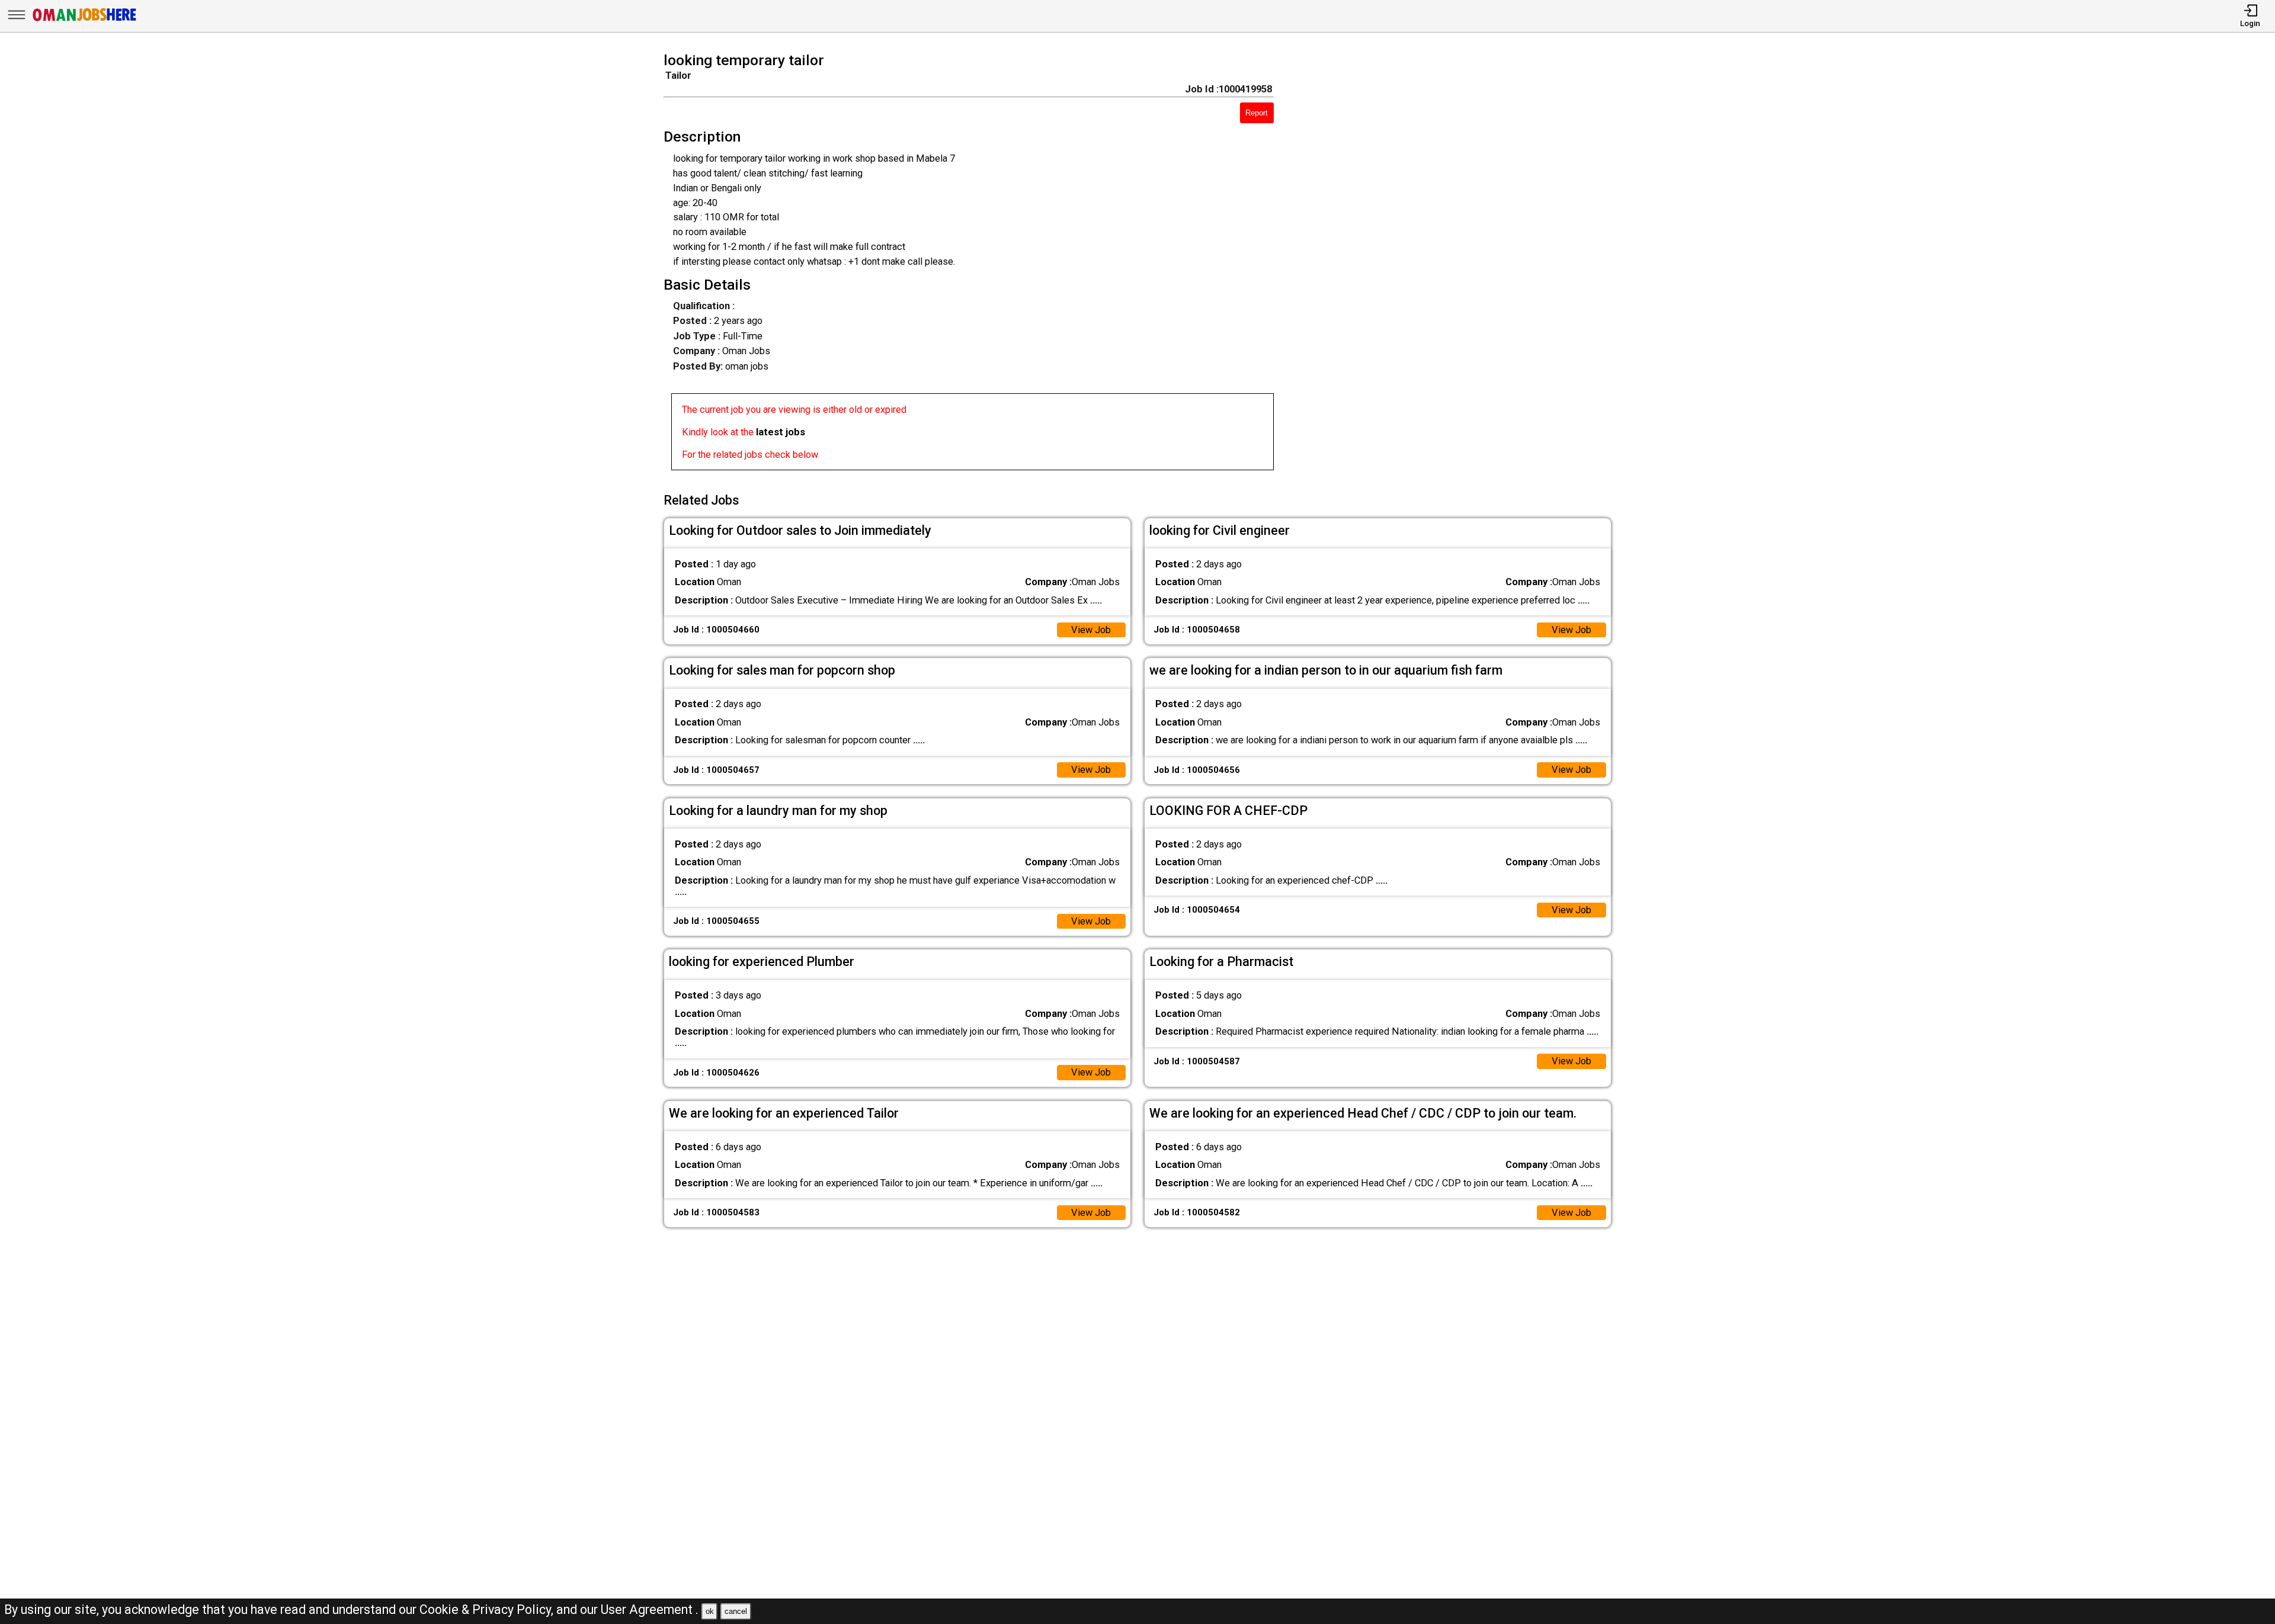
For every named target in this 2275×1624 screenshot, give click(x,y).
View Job (1091, 630)
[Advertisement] (1462, 265)
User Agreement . (650, 1609)
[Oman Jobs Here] (85, 20)
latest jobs (781, 432)
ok (710, 1611)
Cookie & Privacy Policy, (488, 1609)
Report (1257, 113)
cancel (736, 1611)
